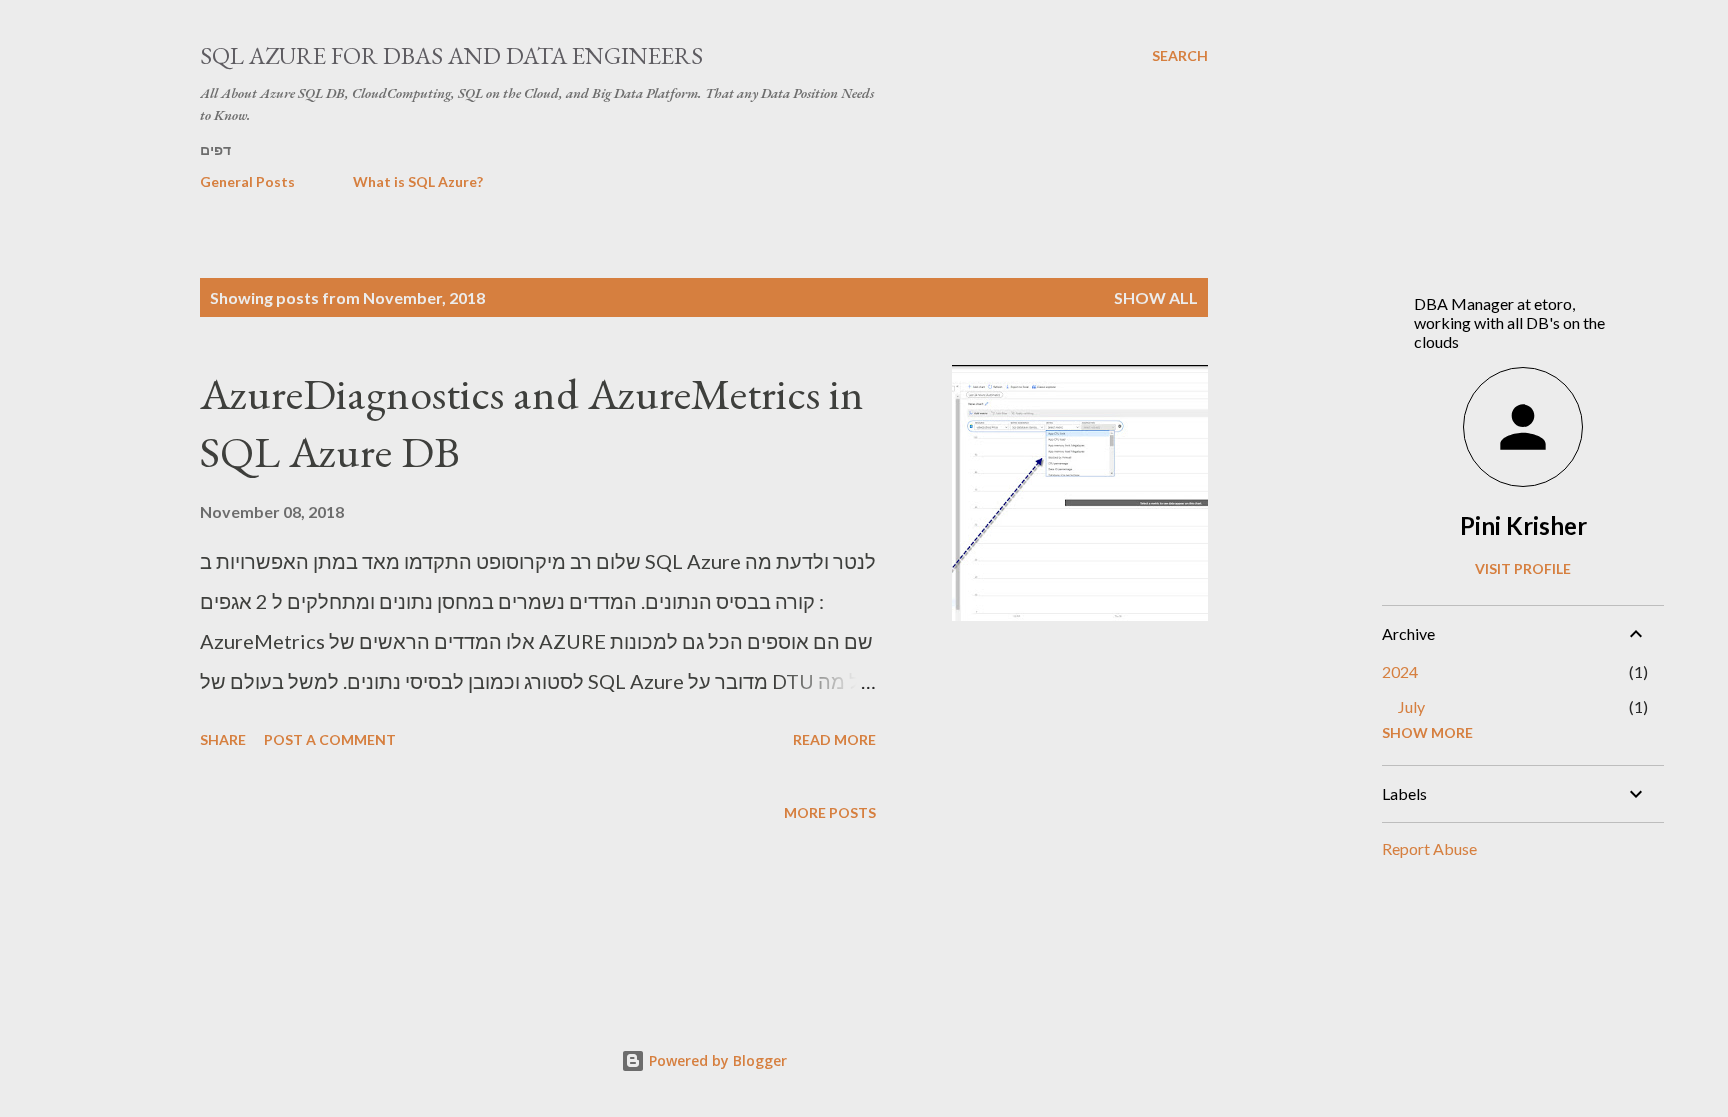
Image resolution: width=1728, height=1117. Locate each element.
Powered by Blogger (716, 1060)
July (1411, 706)
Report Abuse (1429, 848)
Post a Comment (330, 739)
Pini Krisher (1523, 525)
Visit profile (1523, 568)
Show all (1156, 297)
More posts (830, 812)
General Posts (247, 181)
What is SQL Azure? (418, 181)
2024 (1400, 671)
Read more (834, 739)
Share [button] (223, 739)
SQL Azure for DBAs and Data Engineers (451, 55)
